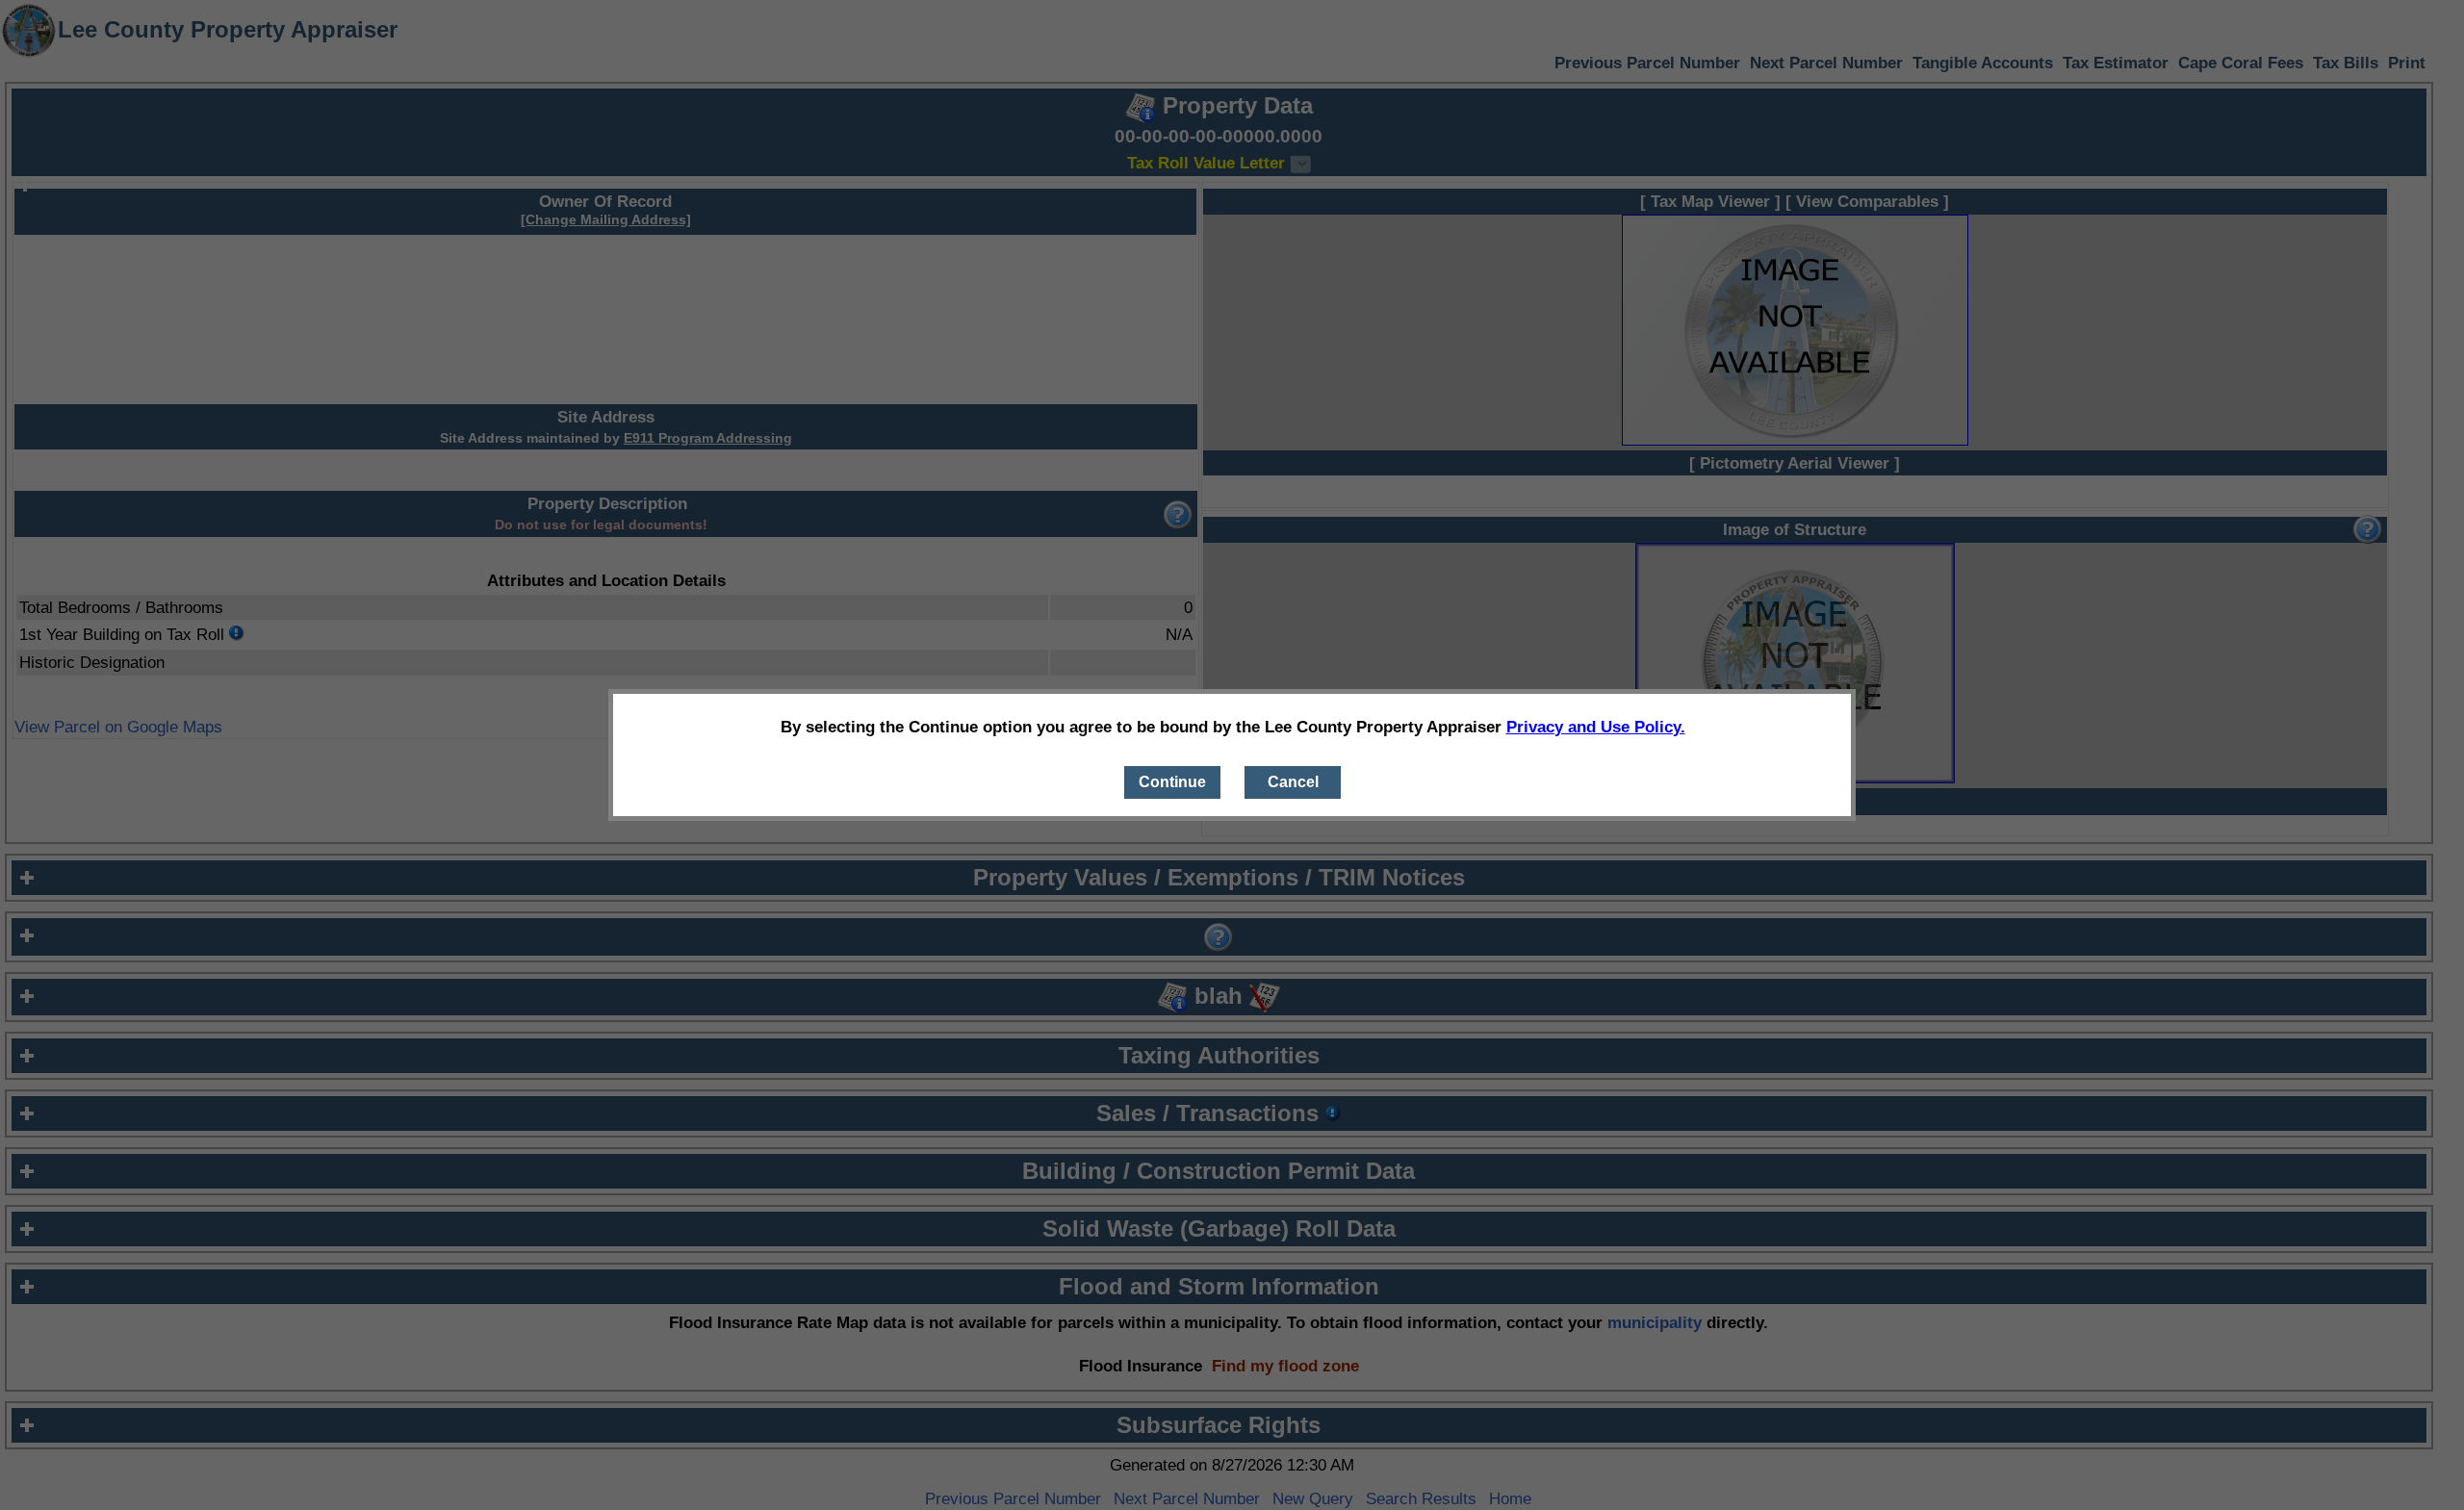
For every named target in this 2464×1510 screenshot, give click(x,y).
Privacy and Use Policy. (1596, 727)
